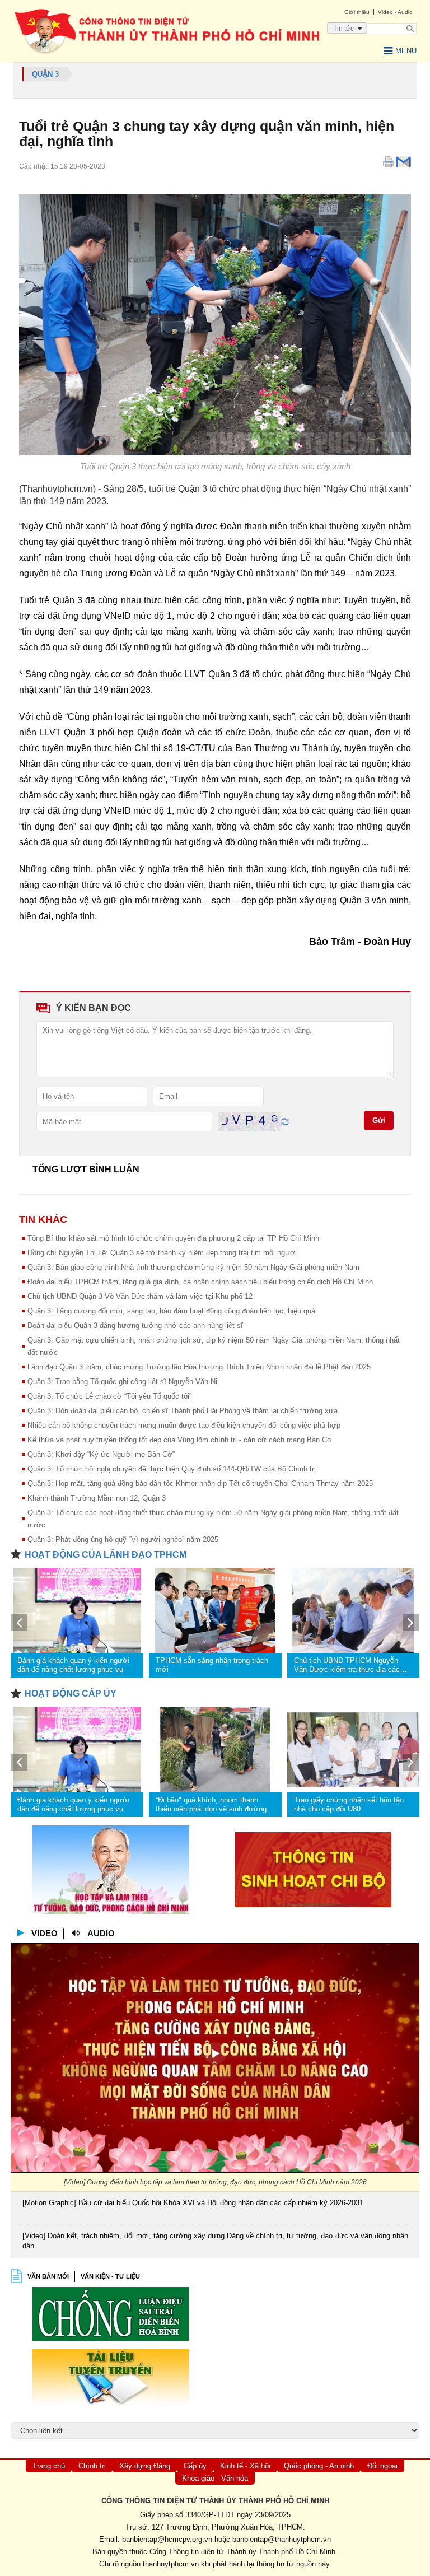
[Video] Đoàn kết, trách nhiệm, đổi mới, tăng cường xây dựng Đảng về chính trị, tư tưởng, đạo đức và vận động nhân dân (215, 2241)
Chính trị (92, 2466)
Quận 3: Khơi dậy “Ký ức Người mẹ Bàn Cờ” (101, 1454)
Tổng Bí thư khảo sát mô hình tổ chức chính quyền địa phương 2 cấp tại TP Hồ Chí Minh (173, 1238)
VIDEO (45, 1933)
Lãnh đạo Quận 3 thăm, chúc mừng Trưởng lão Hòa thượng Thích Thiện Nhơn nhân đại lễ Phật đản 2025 (199, 1367)
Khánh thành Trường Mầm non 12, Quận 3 (97, 1498)
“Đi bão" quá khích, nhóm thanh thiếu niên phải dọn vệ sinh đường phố (211, 1805)
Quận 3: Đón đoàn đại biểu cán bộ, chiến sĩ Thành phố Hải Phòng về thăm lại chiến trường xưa (183, 1411)
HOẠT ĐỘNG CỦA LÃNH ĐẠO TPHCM (106, 1555)
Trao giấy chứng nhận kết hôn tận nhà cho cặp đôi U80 (349, 1804)
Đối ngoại (382, 2466)
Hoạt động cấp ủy (71, 1694)
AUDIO (101, 1933)
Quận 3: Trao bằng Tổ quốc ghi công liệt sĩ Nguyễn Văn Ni (122, 1382)
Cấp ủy (195, 2466)
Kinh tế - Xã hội (245, 2466)
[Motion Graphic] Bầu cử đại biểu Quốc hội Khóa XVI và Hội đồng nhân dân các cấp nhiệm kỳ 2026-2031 (193, 2203)
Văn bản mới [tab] (48, 2276)
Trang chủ (49, 2466)
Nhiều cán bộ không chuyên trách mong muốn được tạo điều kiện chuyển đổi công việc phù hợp (184, 1425)
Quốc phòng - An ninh (319, 2466)
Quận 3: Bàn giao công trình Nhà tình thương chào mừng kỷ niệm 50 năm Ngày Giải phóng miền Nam (193, 1267)
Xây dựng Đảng (145, 2466)
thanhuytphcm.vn (171, 2564)
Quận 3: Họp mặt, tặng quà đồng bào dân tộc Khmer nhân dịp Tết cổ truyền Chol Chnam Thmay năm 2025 (200, 1483)
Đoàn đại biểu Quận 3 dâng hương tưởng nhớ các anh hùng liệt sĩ (135, 1326)
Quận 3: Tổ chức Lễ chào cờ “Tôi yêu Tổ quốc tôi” (109, 1396)
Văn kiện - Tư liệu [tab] (110, 2276)
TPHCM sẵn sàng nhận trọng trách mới (212, 1665)
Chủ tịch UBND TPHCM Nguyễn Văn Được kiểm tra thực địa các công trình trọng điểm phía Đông (347, 1665)
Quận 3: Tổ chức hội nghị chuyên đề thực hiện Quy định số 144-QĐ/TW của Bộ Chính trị (172, 1469)
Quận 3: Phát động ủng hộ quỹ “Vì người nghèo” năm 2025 (123, 1539)
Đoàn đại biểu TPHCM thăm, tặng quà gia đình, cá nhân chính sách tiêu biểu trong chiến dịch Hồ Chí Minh (200, 1282)
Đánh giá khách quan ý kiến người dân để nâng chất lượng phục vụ (73, 1665)
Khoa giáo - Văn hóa (215, 2478)
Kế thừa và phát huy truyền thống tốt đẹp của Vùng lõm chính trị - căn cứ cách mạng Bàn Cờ (180, 1440)
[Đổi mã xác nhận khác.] (285, 1121)
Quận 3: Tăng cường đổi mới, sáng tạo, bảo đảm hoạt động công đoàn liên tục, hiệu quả (171, 1311)
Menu (406, 51)
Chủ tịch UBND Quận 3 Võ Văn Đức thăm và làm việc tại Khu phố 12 (140, 1296)
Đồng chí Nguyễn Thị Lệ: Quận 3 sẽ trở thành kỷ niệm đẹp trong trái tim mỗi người (162, 1253)
